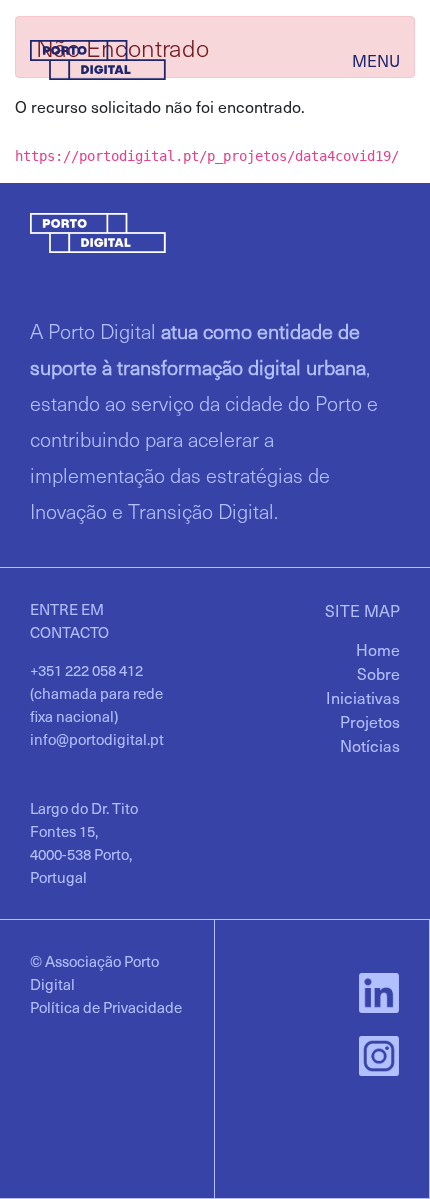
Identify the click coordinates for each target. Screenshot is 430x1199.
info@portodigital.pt (97, 739)
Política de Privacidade (106, 1007)
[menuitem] (378, 649)
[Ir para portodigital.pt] (98, 57)
